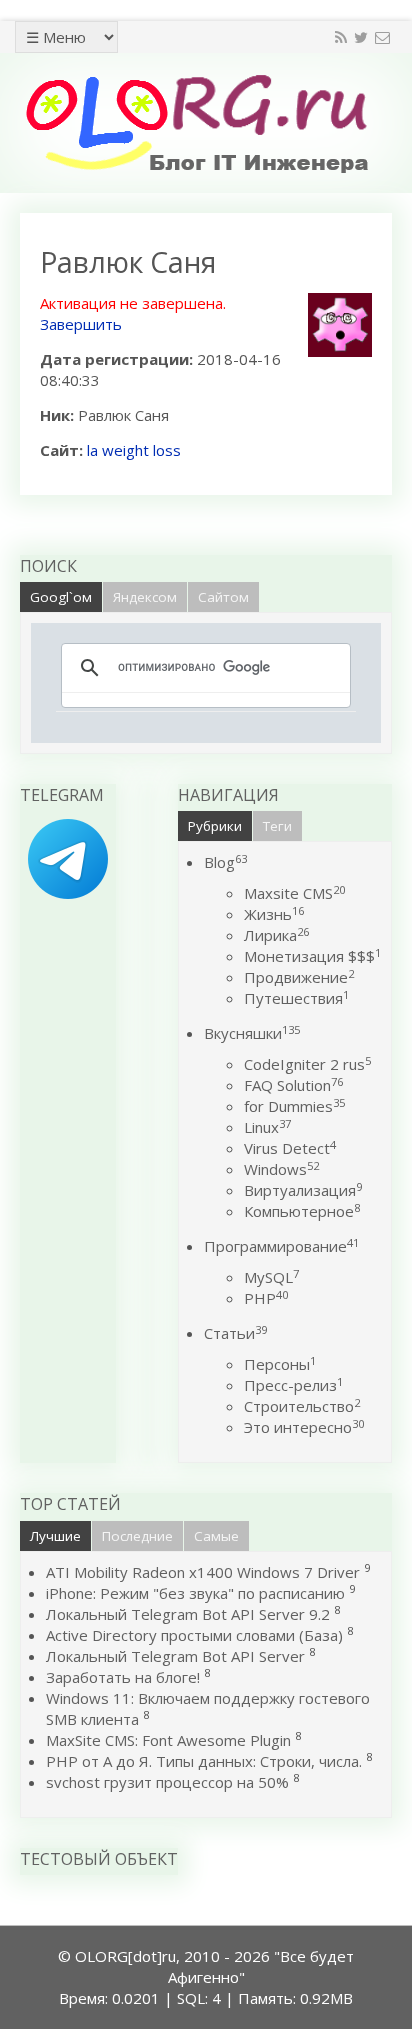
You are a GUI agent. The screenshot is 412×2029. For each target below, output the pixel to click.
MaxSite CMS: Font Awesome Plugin (168, 1740)
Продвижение (299, 977)
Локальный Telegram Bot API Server (175, 1656)
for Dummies (294, 1106)
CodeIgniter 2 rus (307, 1064)
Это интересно (304, 1427)
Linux (267, 1127)
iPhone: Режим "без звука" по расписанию (197, 1593)
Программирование (281, 1246)
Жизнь (274, 914)
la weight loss (134, 450)
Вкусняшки (252, 1033)
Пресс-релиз (293, 1385)
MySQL (271, 1277)
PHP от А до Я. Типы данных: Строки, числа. (204, 1761)
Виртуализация (303, 1190)
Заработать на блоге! (123, 1677)
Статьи (235, 1333)
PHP (266, 1298)
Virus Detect (290, 1148)
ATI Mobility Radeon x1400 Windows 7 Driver (203, 1572)
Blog (225, 862)
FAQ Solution (293, 1085)
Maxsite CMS (294, 893)
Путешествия (296, 998)
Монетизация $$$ (312, 956)
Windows (281, 1169)
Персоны (280, 1364)
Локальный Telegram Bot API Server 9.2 (188, 1614)
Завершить (81, 324)
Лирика (276, 935)
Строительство (302, 1406)
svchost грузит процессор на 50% (167, 1782)
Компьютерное (302, 1211)
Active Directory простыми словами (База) (194, 1635)
